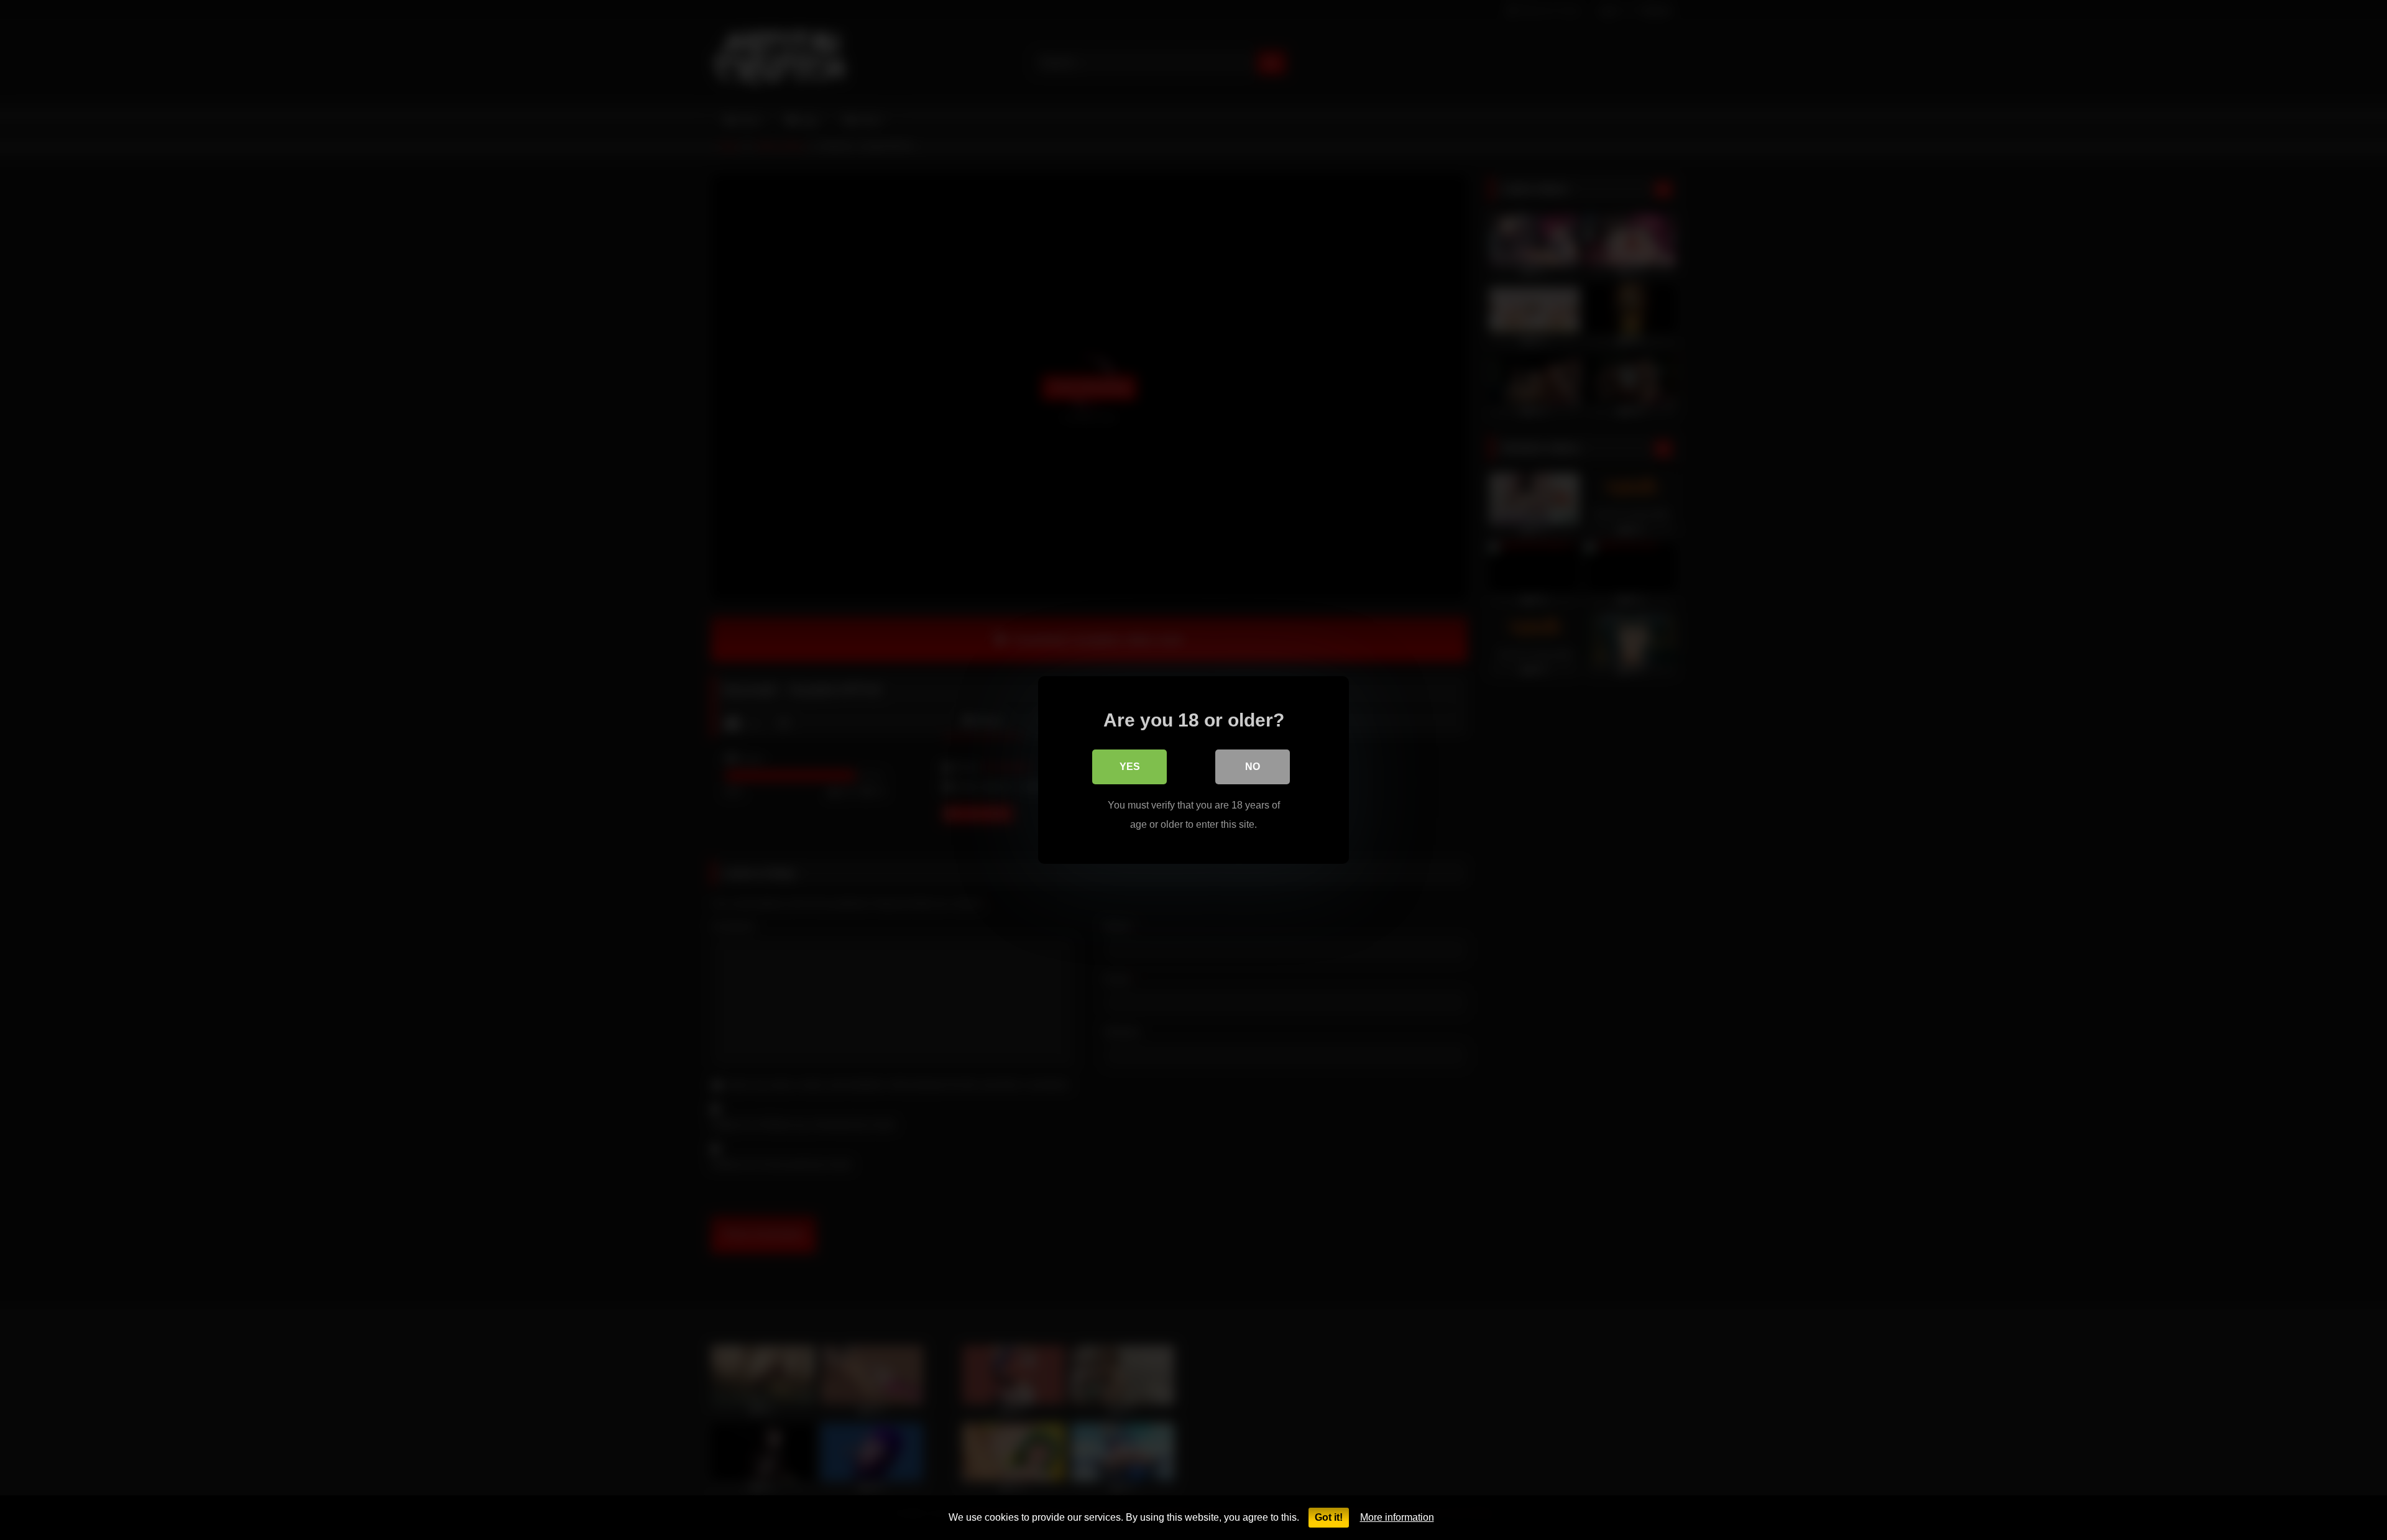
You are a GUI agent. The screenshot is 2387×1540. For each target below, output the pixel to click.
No (1253, 767)
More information (1397, 1517)
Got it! (1329, 1517)
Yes (1130, 767)
